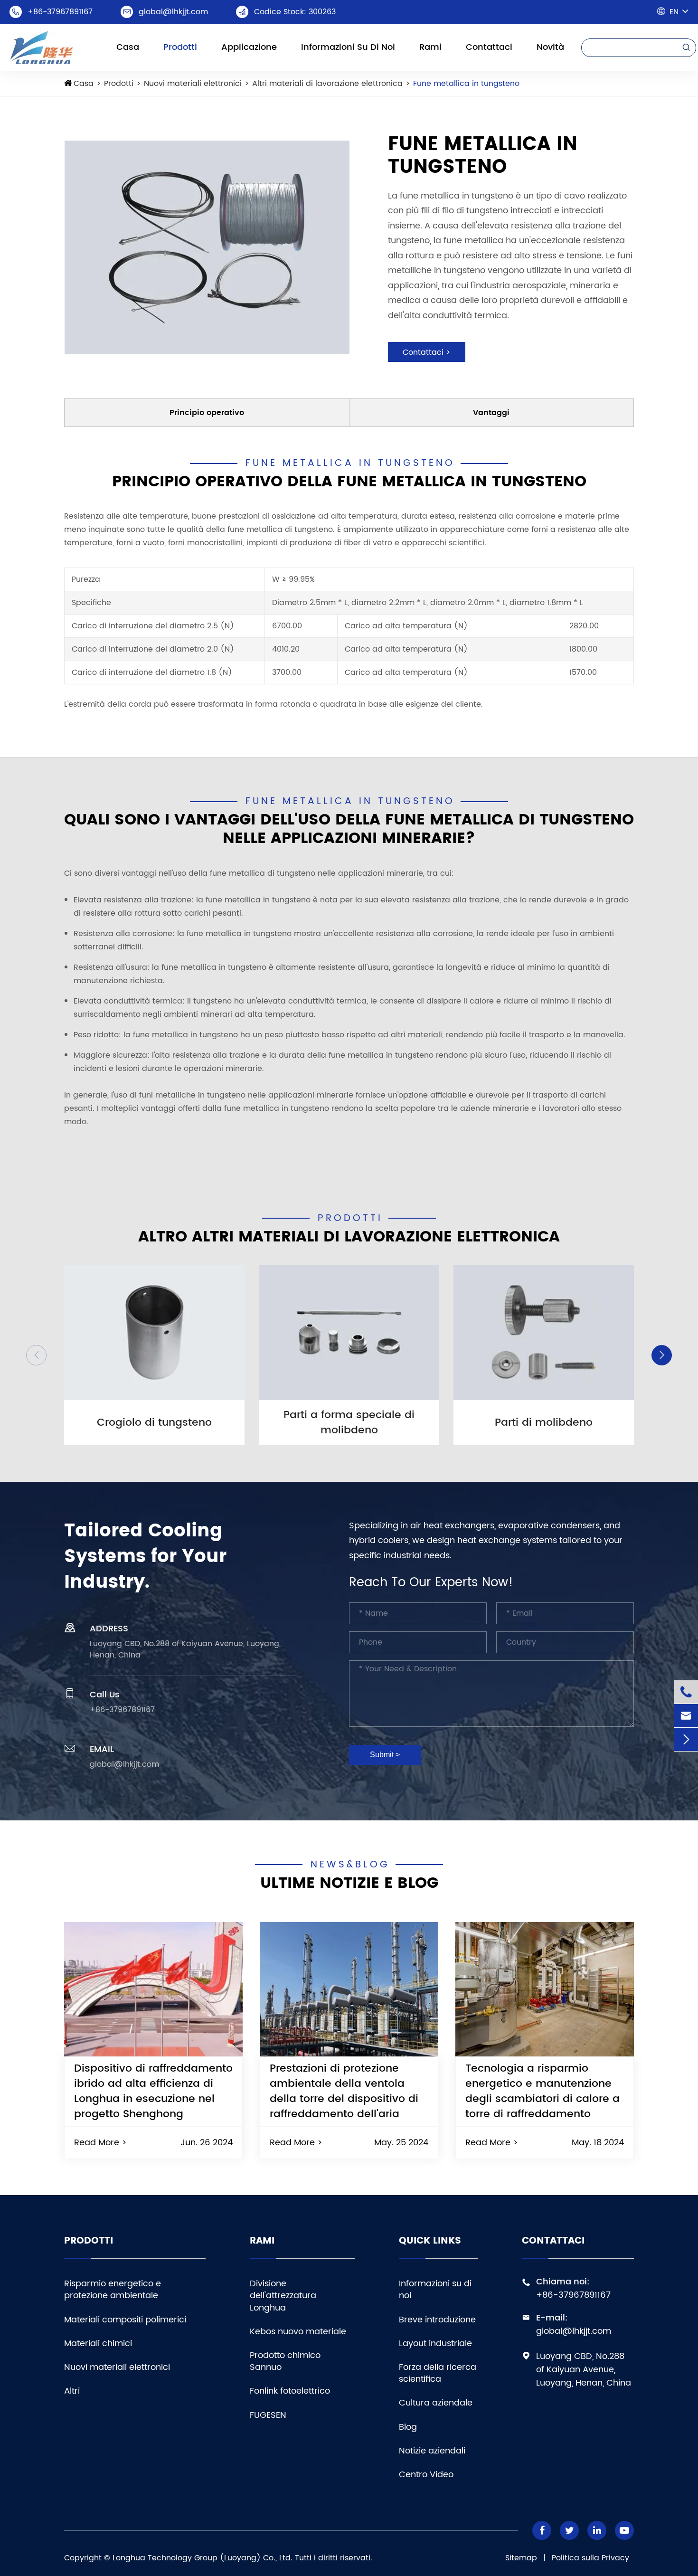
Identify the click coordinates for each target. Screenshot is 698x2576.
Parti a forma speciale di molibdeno (349, 1423)
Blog (408, 2427)
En (674, 12)
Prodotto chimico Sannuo (285, 2361)
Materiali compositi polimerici (125, 2320)
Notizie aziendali (432, 2451)
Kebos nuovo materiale (298, 2332)
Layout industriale (435, 2344)
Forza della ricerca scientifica (438, 2373)
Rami (430, 47)
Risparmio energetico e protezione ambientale (113, 2290)
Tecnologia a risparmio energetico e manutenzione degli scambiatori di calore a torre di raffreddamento (542, 2091)
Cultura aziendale (436, 2403)
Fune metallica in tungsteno (466, 84)
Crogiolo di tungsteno (154, 1423)
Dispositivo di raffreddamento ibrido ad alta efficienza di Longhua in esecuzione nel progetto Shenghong (153, 2091)
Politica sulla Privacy (590, 2558)
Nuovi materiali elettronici (193, 84)
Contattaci (489, 47)
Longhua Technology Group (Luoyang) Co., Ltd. (203, 2558)
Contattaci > (427, 352)
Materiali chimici (98, 2344)
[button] (36, 1355)
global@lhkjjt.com (173, 12)
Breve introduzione (437, 2320)
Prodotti (180, 47)
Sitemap (521, 2558)
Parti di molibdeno (544, 1423)
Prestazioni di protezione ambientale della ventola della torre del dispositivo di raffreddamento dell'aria (344, 2091)
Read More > (100, 2143)
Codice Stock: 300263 (295, 12)
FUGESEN (268, 2415)
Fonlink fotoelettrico (290, 2391)
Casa (128, 47)
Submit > (385, 1755)
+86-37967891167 (60, 12)
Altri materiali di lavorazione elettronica (327, 84)
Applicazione (249, 47)
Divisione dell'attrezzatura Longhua (283, 2296)
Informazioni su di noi (348, 47)
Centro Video (426, 2475)
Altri (72, 2391)
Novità (550, 47)
